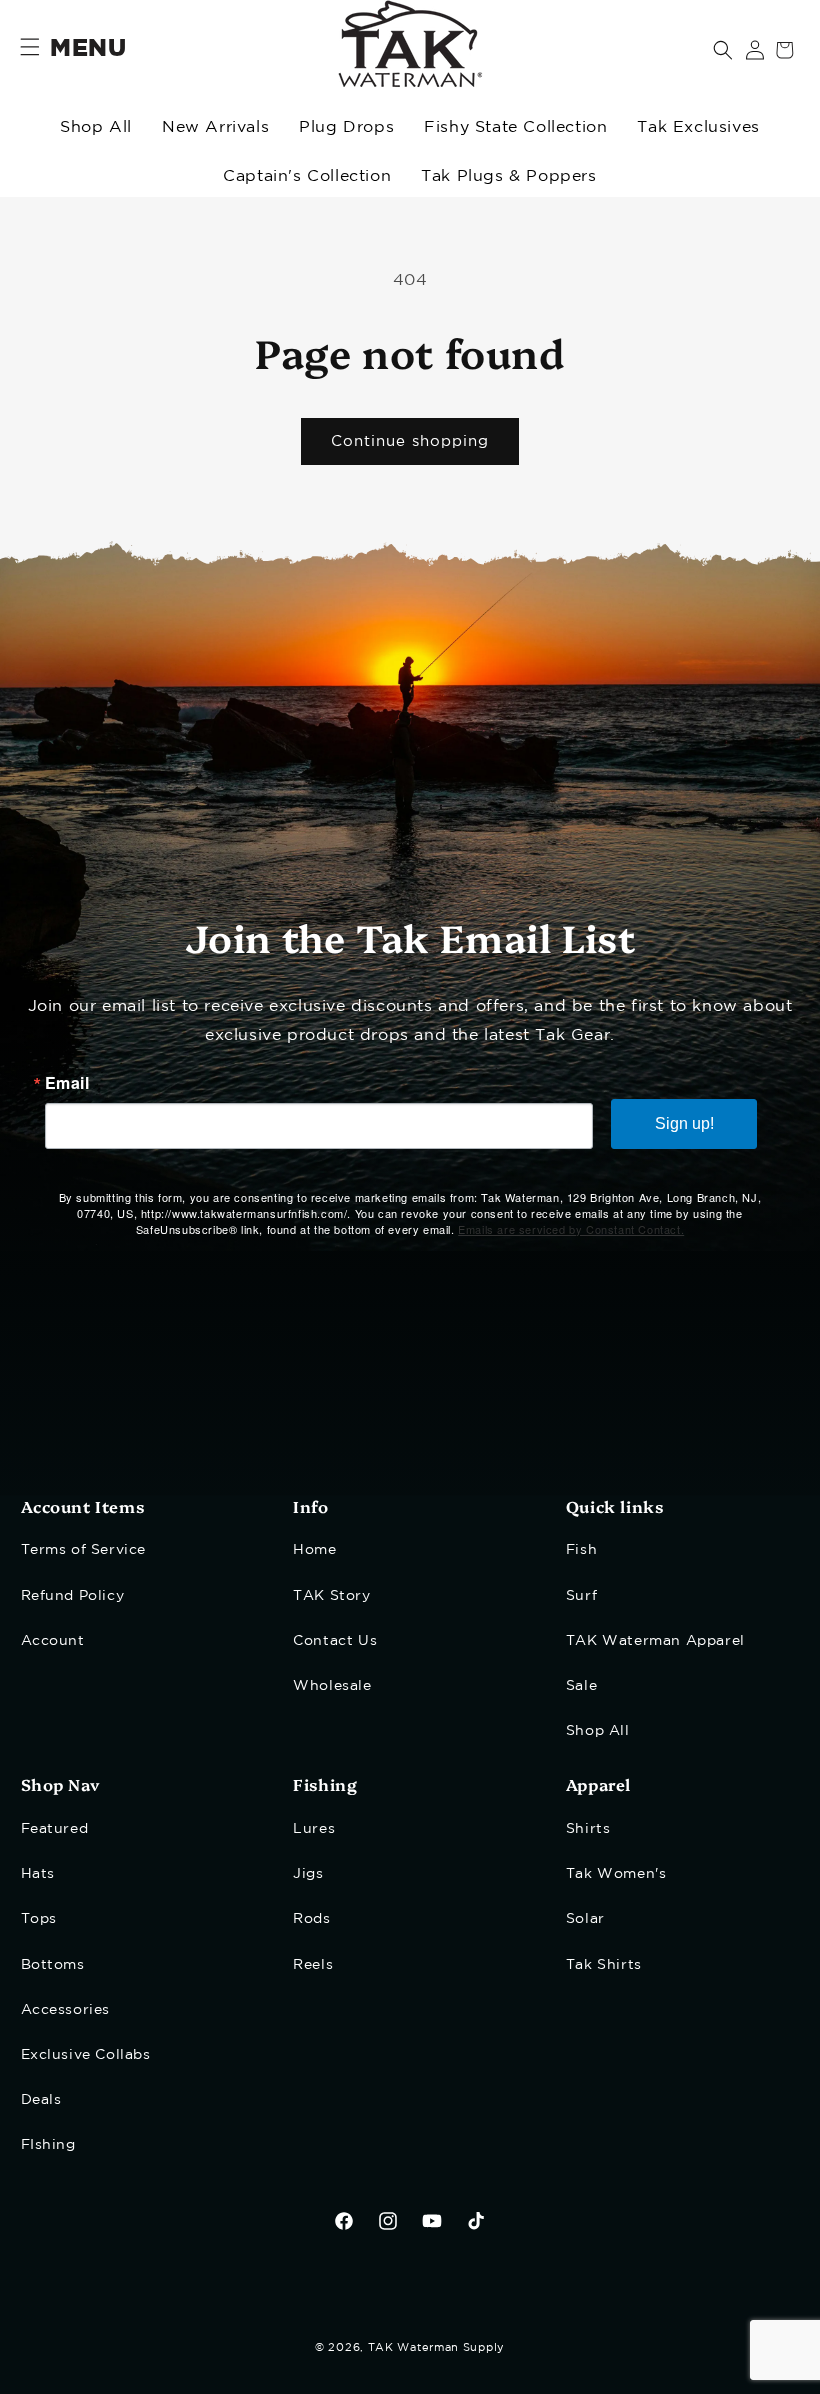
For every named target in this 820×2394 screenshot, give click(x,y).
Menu (88, 49)
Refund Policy (73, 1596)
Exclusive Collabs (86, 2055)
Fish (581, 1550)
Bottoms (53, 1965)
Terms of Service (84, 1550)
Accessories (66, 2010)
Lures (314, 1829)
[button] (723, 50)
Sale (581, 1686)
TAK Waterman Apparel (655, 1641)
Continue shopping (410, 441)
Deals (41, 2100)
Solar (585, 1919)
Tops (39, 1919)
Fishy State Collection (515, 127)
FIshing (48, 2145)
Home (314, 1550)
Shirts (588, 1829)
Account (53, 1641)
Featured (55, 1829)
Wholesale (332, 1686)
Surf (581, 1596)
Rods (311, 1919)
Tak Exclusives (698, 127)
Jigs (308, 1874)
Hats (38, 1874)
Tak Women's (616, 1874)
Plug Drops (346, 127)
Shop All (96, 127)
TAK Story (331, 1596)
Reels (313, 1965)
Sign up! (684, 1123)
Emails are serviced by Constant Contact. (571, 1229)
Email (67, 1083)
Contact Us (335, 1641)
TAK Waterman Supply (436, 2348)
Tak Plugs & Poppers (508, 176)
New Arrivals (215, 127)
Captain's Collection (307, 176)
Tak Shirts (604, 1965)
